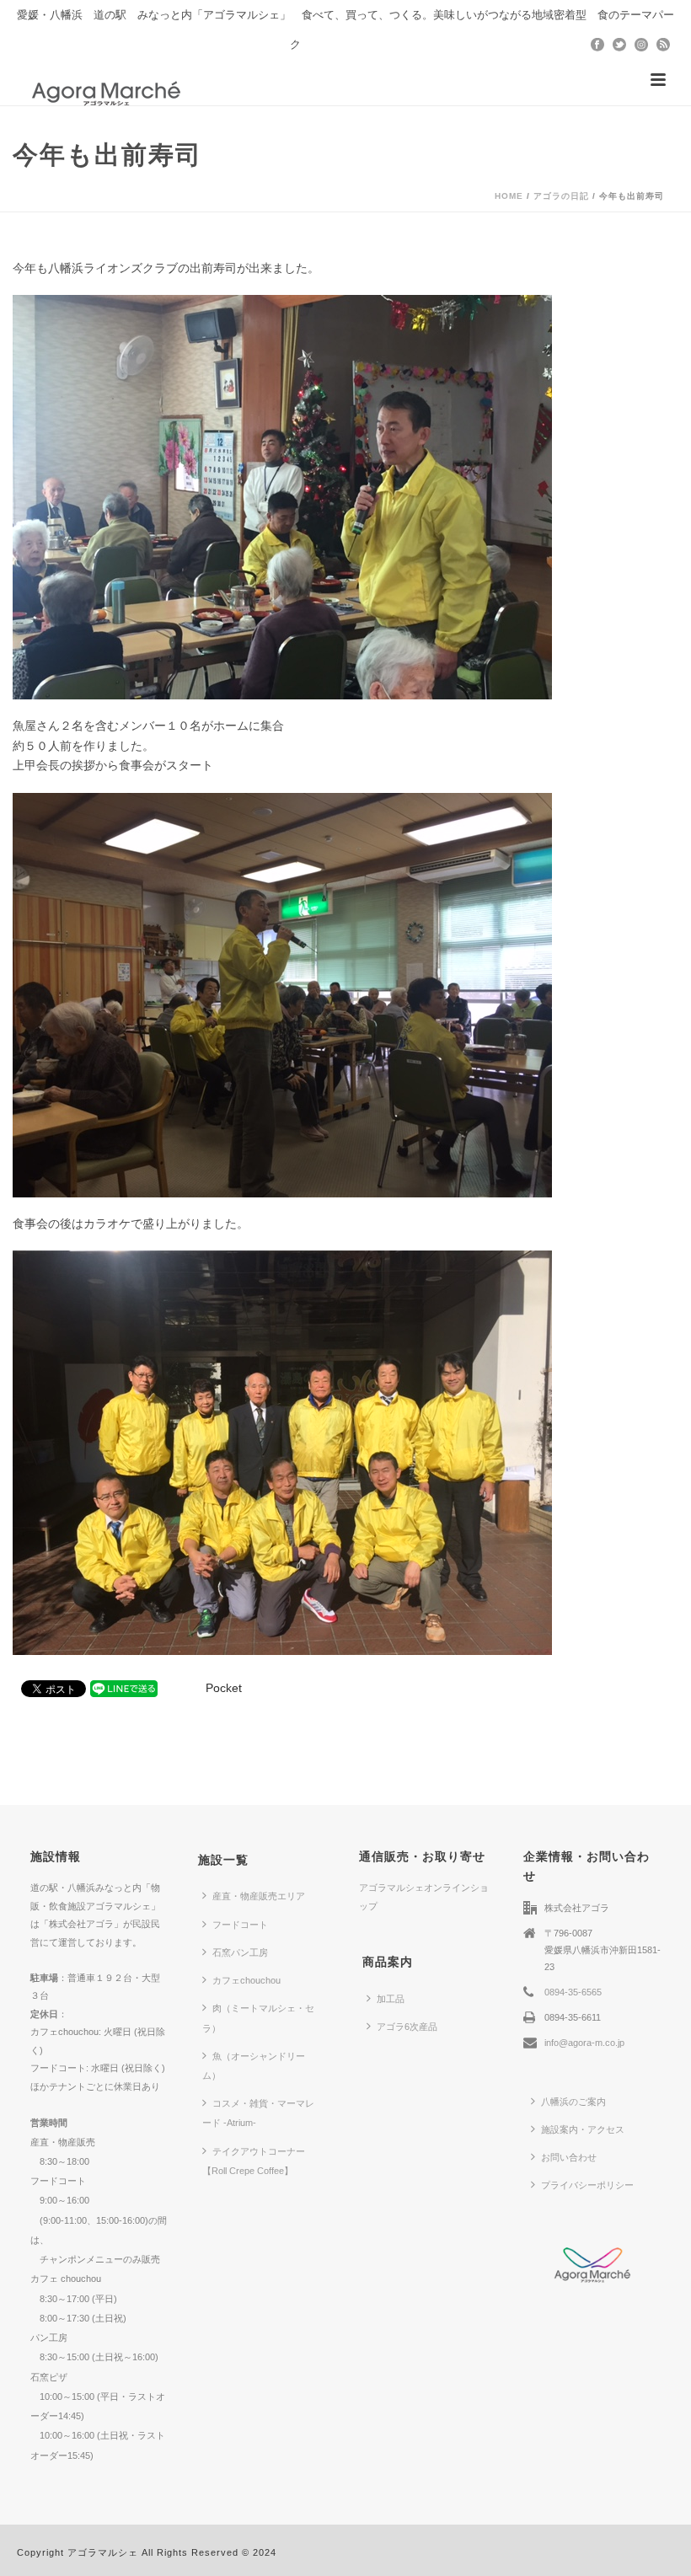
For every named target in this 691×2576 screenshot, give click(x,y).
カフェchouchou (246, 1980)
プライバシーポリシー (587, 2185)
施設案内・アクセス (583, 2129)
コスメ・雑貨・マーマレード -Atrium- (258, 2113)
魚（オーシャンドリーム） (254, 2066)
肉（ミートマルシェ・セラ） (258, 2018)
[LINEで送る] (124, 1688)
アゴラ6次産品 (407, 2027)
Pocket (224, 1688)
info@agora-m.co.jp (584, 2043)
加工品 (391, 1999)
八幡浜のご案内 (573, 2102)
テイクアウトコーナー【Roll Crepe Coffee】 (254, 2161)
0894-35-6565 (573, 1992)
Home (509, 196)
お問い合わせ (569, 2157)
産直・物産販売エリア (259, 1896)
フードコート (240, 1925)
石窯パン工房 (240, 1952)
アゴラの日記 (561, 196)
